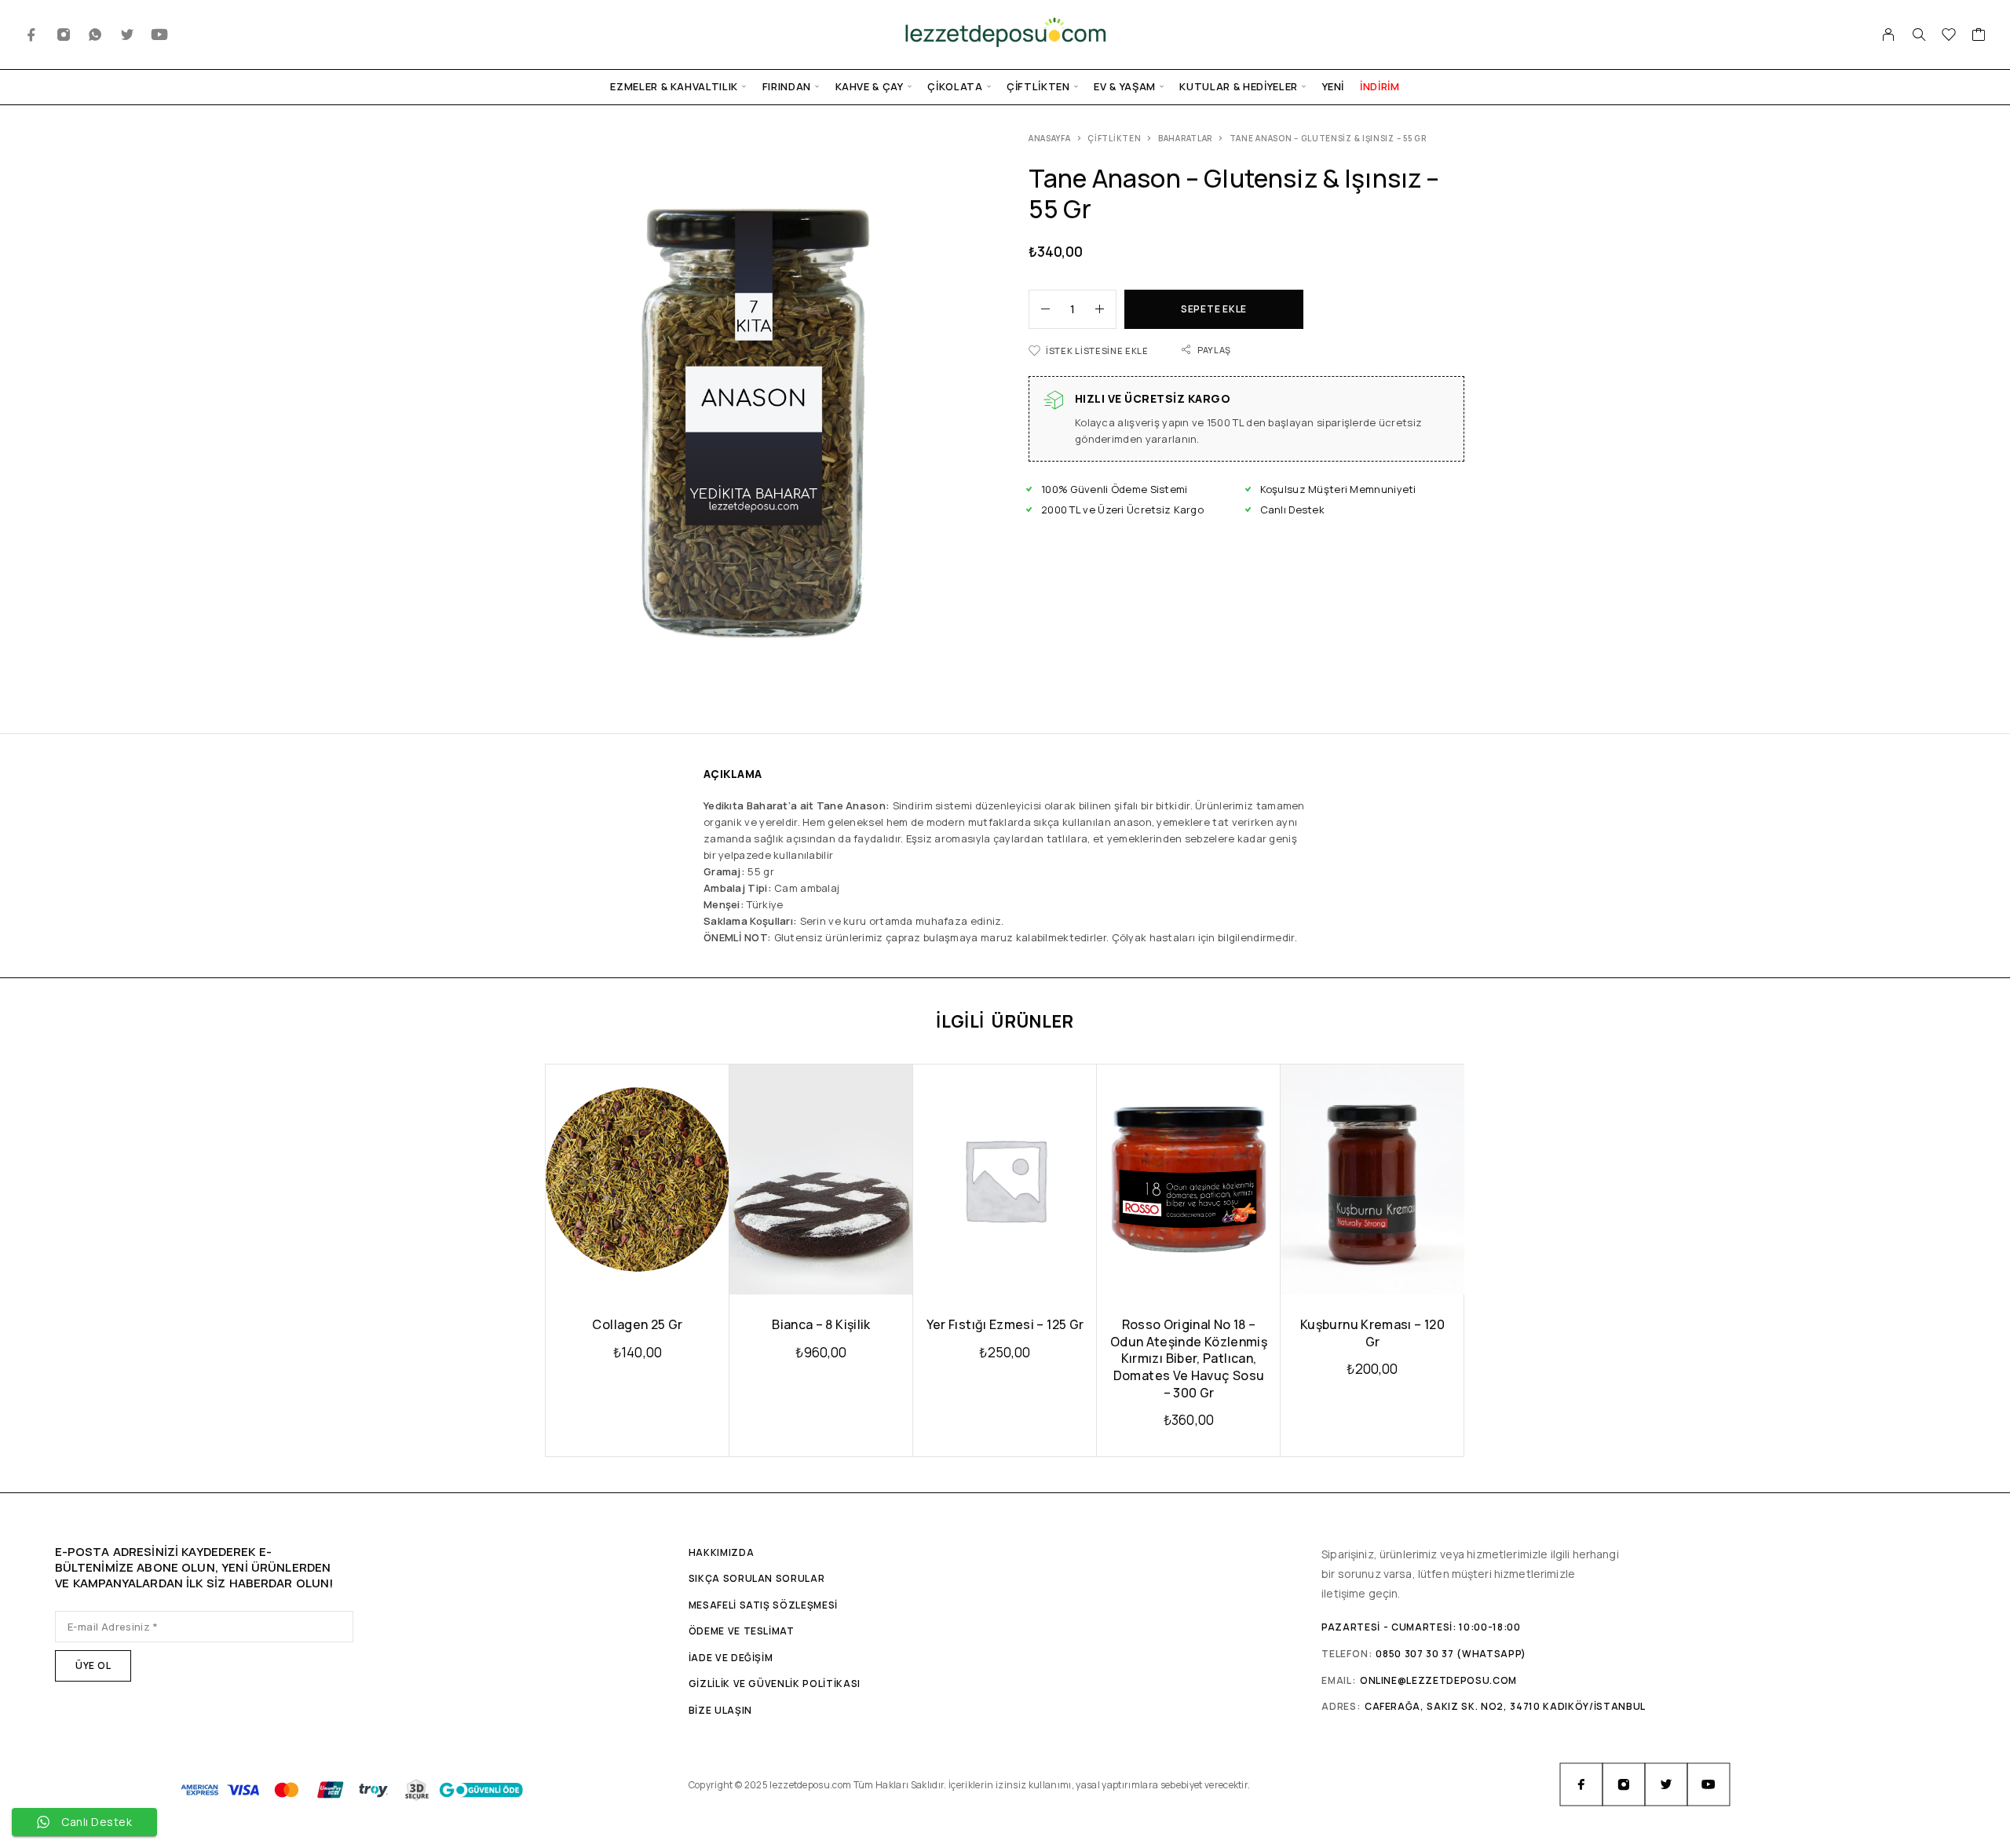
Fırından (787, 87)
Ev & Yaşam (1125, 87)
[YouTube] (160, 35)
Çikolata (955, 87)
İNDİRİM (1380, 87)
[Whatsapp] (95, 35)
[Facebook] (32, 35)
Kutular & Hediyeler (1238, 87)
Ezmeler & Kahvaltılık (674, 87)
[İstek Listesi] (1949, 36)
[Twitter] (128, 35)
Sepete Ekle (1214, 309)
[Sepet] (1979, 36)
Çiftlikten (1038, 87)
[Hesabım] (1889, 35)
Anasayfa (1050, 138)
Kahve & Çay (870, 87)
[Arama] (1919, 35)
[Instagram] (64, 35)
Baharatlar (1185, 138)
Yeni (1334, 87)
